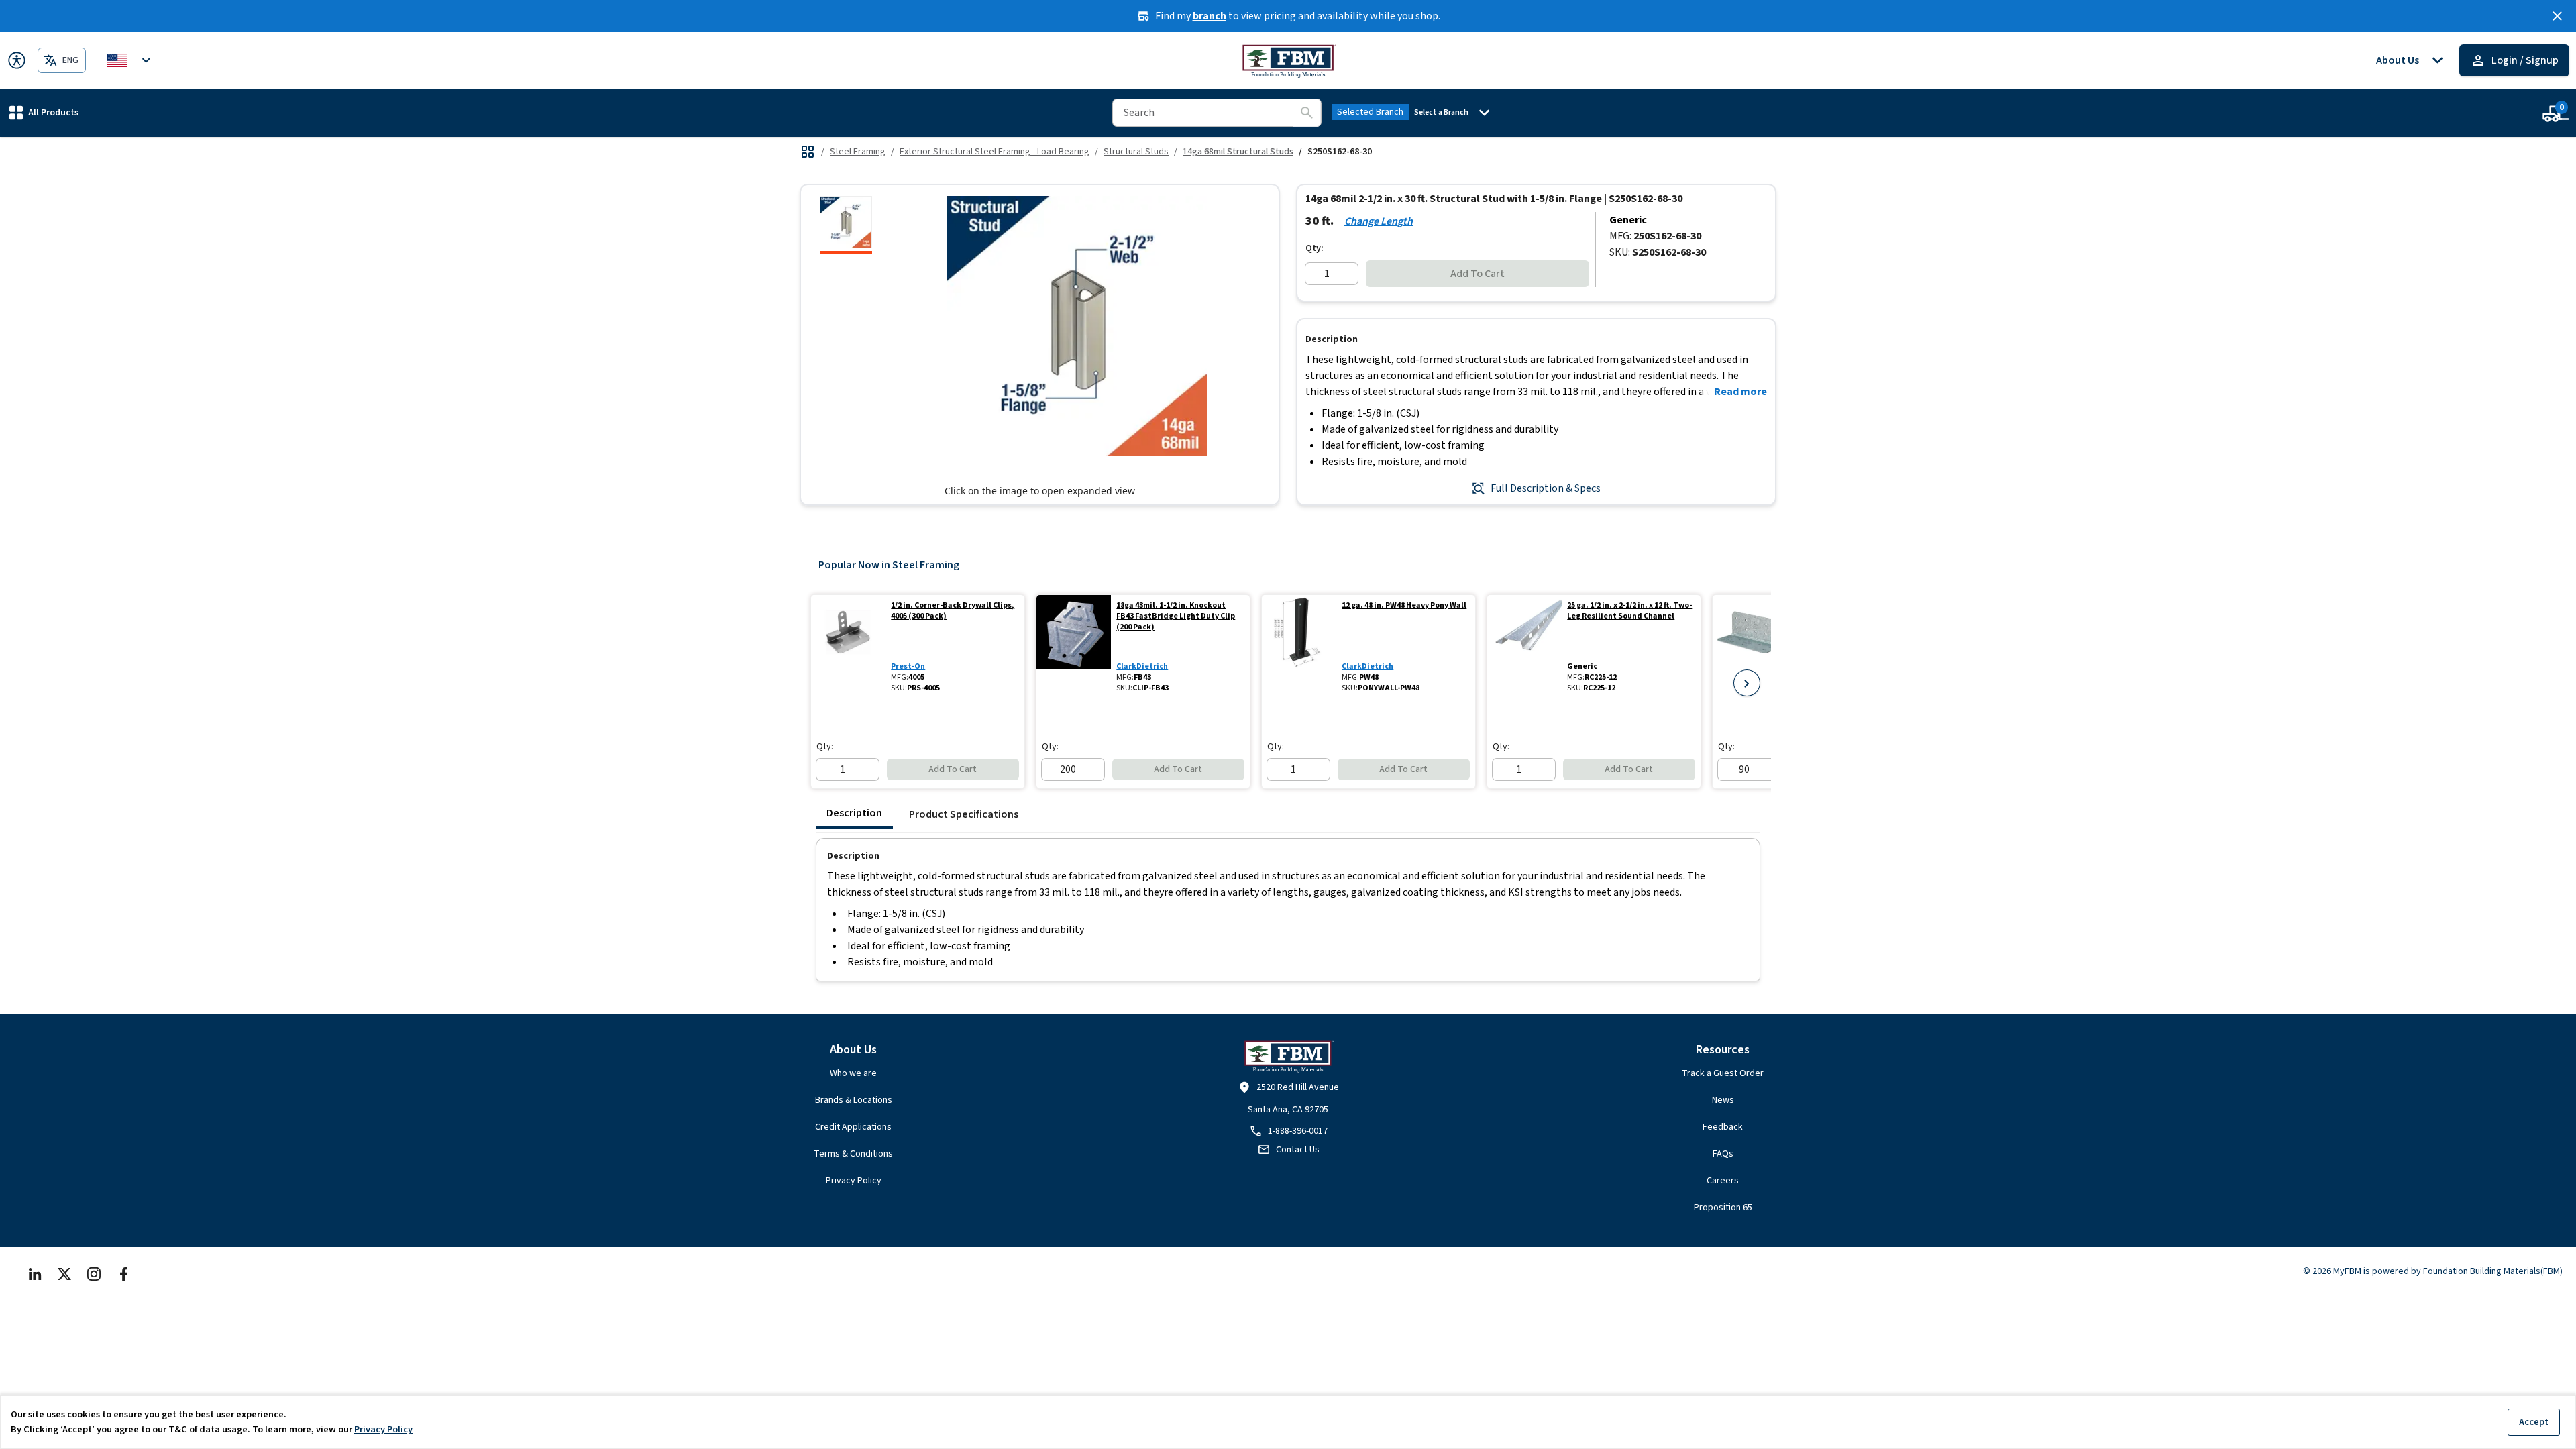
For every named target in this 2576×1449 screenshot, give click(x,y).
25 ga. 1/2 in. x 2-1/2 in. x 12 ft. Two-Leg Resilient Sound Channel (1629, 611)
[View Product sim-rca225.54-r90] (1750, 644)
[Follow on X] (64, 1274)
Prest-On (908, 666)
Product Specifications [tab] (964, 814)
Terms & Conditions (853, 1154)
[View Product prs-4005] (848, 644)
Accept (2534, 1422)
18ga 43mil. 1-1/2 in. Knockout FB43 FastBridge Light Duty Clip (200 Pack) (1176, 616)
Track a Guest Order (1723, 1073)
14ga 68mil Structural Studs (1238, 152)
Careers (1723, 1181)
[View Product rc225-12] (1524, 644)
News (1723, 1100)
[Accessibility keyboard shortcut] (17, 60)
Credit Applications (853, 1127)
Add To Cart (1478, 274)
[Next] (1747, 683)
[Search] (1307, 113)
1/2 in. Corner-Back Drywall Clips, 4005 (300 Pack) (953, 611)
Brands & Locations (854, 1100)
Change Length (1379, 221)
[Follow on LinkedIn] (35, 1274)
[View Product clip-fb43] (1074, 644)
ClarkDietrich (1142, 666)
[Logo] (1288, 60)
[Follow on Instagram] (94, 1274)
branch (1210, 16)
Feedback (1723, 1127)
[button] (44, 112)
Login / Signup (2525, 60)
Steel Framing (858, 152)
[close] (2557, 16)
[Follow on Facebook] (123, 1274)
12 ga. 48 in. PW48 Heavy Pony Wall (1404, 606)
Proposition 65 (1723, 1207)
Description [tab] (854, 813)
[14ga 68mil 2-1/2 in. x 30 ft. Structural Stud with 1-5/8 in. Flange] (846, 225)
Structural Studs (1136, 152)
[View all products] (808, 152)
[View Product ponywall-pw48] (1299, 644)
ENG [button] (70, 60)
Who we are (853, 1073)
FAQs (1723, 1154)
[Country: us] (131, 60)
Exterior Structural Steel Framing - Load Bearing (995, 152)
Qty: (1314, 248)
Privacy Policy (854, 1181)
